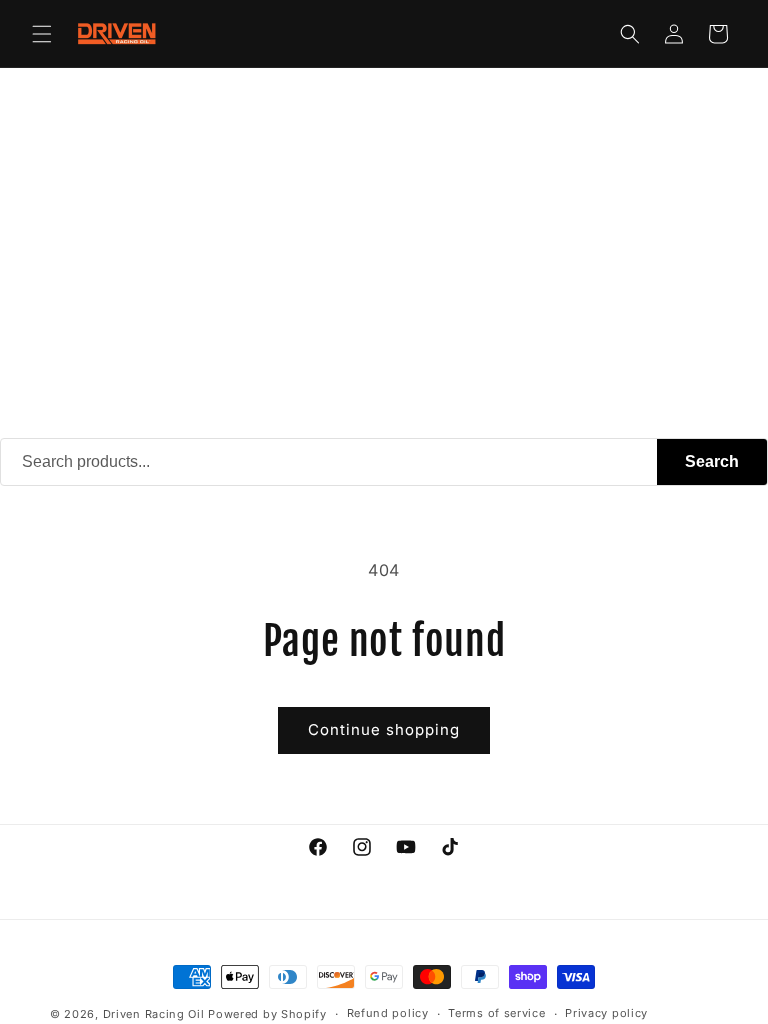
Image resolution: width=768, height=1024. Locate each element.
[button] (42, 34)
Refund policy (388, 1013)
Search (712, 461)
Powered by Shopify (267, 1014)
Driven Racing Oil (156, 1014)
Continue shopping (384, 729)
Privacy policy (606, 1013)
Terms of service (496, 1013)
